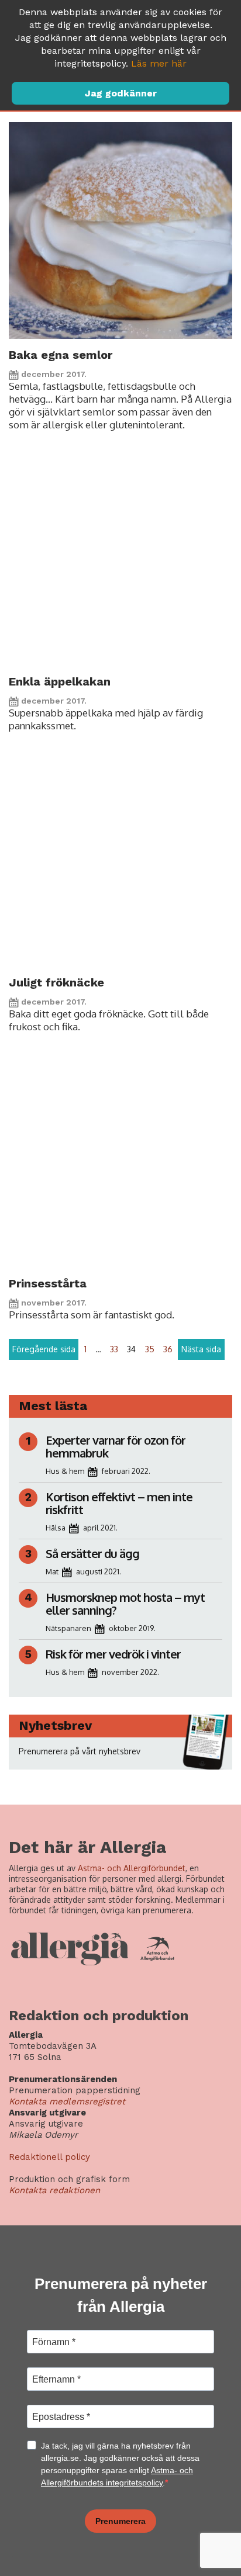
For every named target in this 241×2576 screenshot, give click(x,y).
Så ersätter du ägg (92, 1553)
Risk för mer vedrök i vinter (113, 1654)
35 (150, 1349)
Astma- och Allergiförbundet (132, 1868)
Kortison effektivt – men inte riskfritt (119, 1503)
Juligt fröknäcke (56, 982)
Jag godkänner (121, 93)
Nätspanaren (68, 1628)
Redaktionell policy (49, 2157)
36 (168, 1349)
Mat (52, 1571)
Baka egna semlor (61, 355)
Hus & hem (65, 1471)
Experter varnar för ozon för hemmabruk (116, 1446)
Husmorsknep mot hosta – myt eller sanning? (125, 1604)
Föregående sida (44, 1349)
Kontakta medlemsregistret (67, 2101)
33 (114, 1349)
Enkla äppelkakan (60, 681)
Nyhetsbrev (55, 1725)
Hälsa (56, 1528)
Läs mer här (159, 63)
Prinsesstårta (48, 1283)
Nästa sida (201, 1349)
